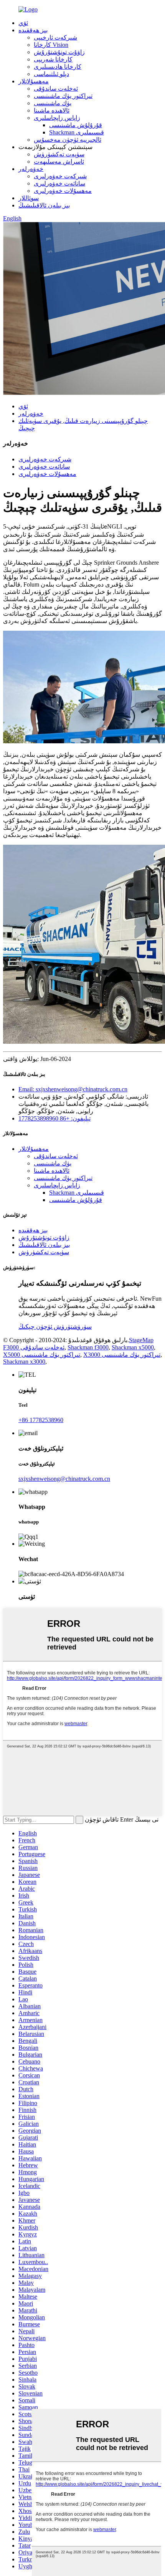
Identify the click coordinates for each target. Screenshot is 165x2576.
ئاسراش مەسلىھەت (59, 162)
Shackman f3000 (88, 1347)
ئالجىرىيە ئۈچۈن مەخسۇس (68, 140)
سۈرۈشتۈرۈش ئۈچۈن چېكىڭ (55, 1327)
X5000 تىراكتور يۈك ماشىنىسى (42, 1355)
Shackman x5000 (133, 1347)
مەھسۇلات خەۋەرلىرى (63, 191)
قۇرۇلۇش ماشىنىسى (76, 125)
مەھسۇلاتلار (34, 81)
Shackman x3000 (24, 1362)
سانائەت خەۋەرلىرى (59, 183)
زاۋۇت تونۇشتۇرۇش (59, 52)
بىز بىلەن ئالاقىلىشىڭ (44, 205)
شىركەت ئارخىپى (55, 37)
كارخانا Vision (51, 45)
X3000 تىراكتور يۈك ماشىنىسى (122, 1355)
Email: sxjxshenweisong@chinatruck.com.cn (73, 1089)
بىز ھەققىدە (33, 30)
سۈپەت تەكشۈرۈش (59, 154)
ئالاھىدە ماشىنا (52, 110)
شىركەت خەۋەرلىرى (60, 176)
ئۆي (23, 23)
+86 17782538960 (41, 1420)
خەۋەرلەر (31, 169)
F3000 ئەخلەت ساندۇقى (34, 1347)
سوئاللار (29, 198)
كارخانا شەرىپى (53, 59)
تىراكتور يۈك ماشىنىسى (63, 96)
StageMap (141, 1340)
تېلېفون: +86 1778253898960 (54, 1118)
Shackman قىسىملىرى (77, 132)
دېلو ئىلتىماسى (51, 74)
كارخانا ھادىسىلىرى (58, 67)
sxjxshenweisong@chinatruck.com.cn (64, 1479)
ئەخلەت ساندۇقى (56, 89)
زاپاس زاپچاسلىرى (57, 118)
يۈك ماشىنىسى (53, 103)
